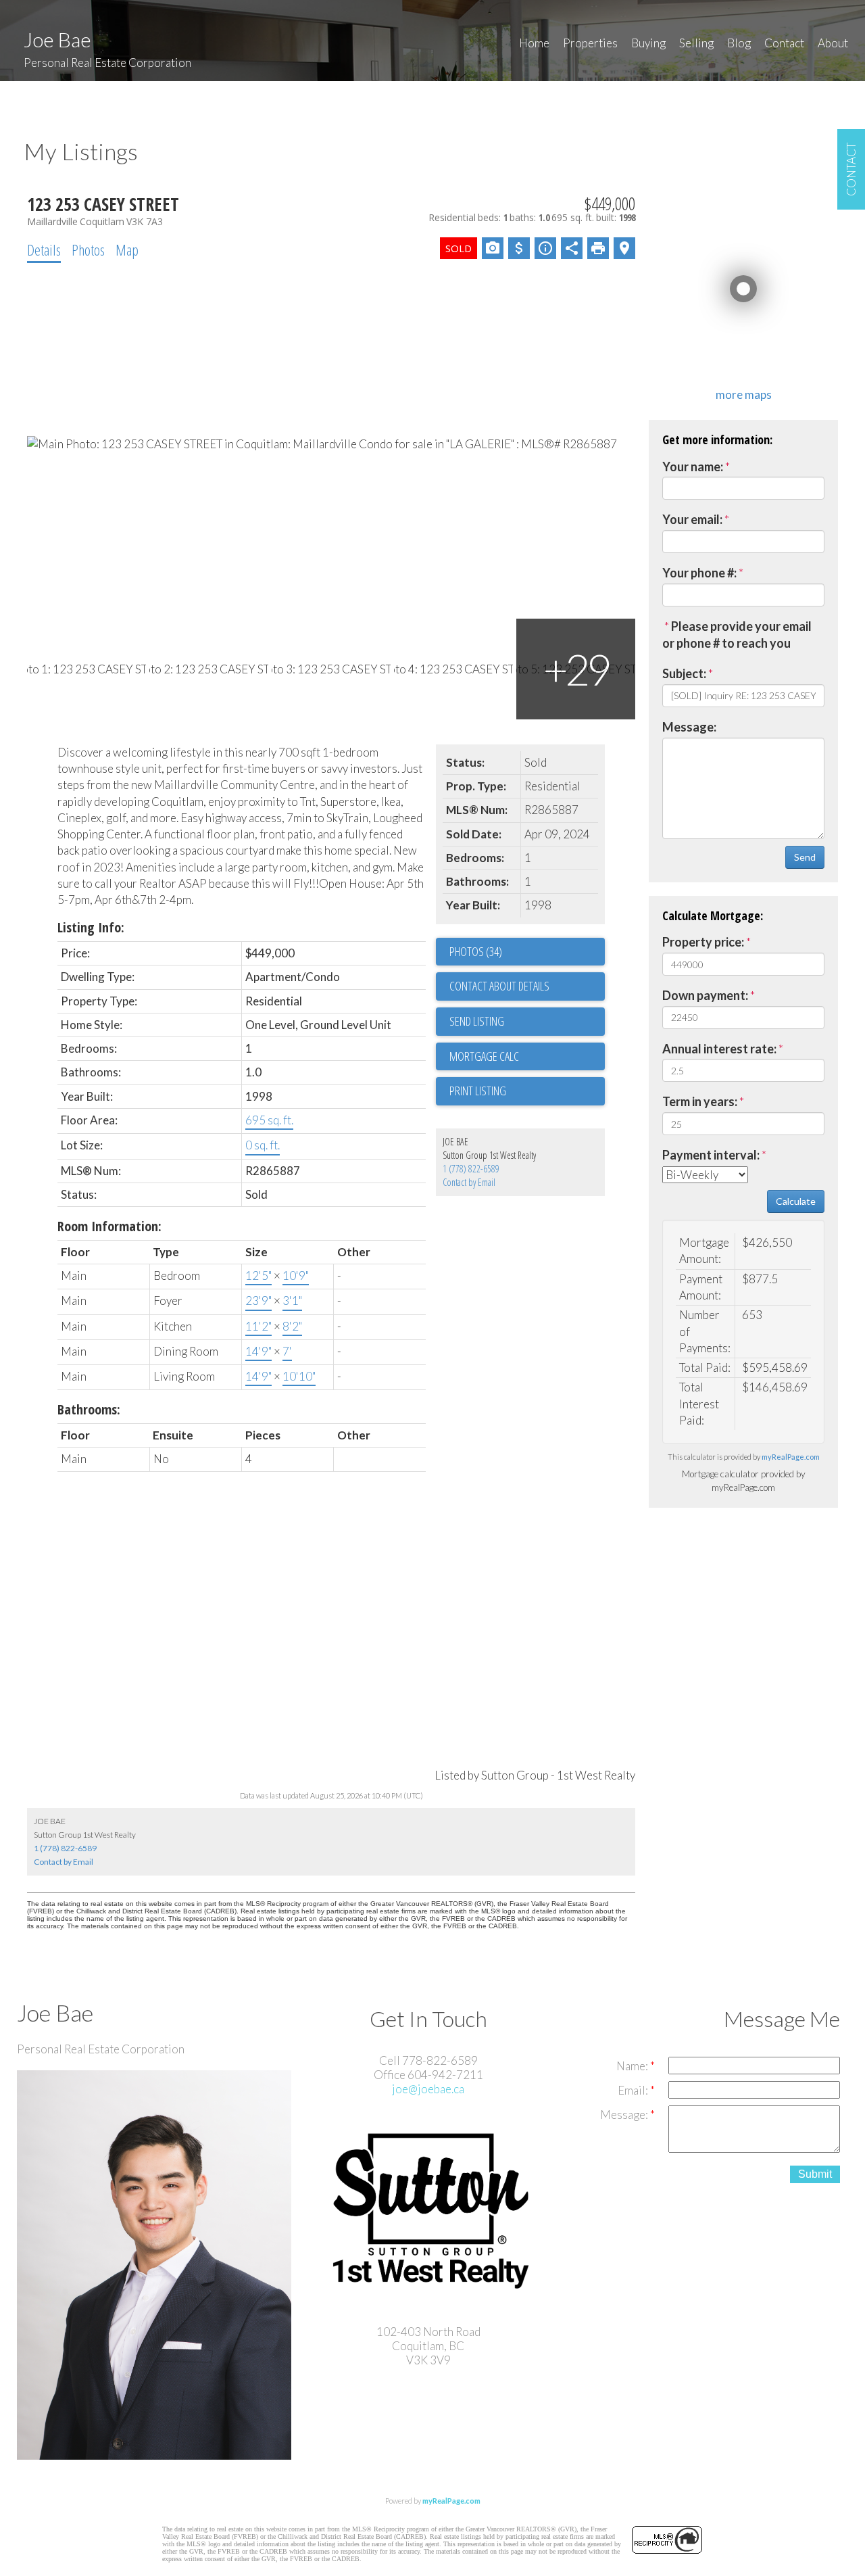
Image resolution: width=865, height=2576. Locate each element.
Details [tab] (44, 249)
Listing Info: (91, 927)
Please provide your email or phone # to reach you (737, 635)
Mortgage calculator (527, 1057)
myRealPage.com (791, 1457)
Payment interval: (711, 1155)
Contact (784, 43)
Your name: (693, 467)
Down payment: (705, 995)
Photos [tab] (88, 249)
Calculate (796, 1201)
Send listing (477, 1021)
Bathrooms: (89, 1409)
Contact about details (499, 986)
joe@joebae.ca (428, 2089)
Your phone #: (699, 573)
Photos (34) (476, 951)
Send (805, 857)
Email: (634, 2090)
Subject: (684, 673)
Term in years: (700, 1101)
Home (534, 43)
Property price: (703, 942)
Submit (815, 2174)
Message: (689, 727)
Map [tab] (127, 249)
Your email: (692, 519)
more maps (744, 395)
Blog (739, 43)
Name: (633, 2066)
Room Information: (109, 1226)
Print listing (478, 1091)
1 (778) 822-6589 (471, 1169)
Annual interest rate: (719, 1049)
